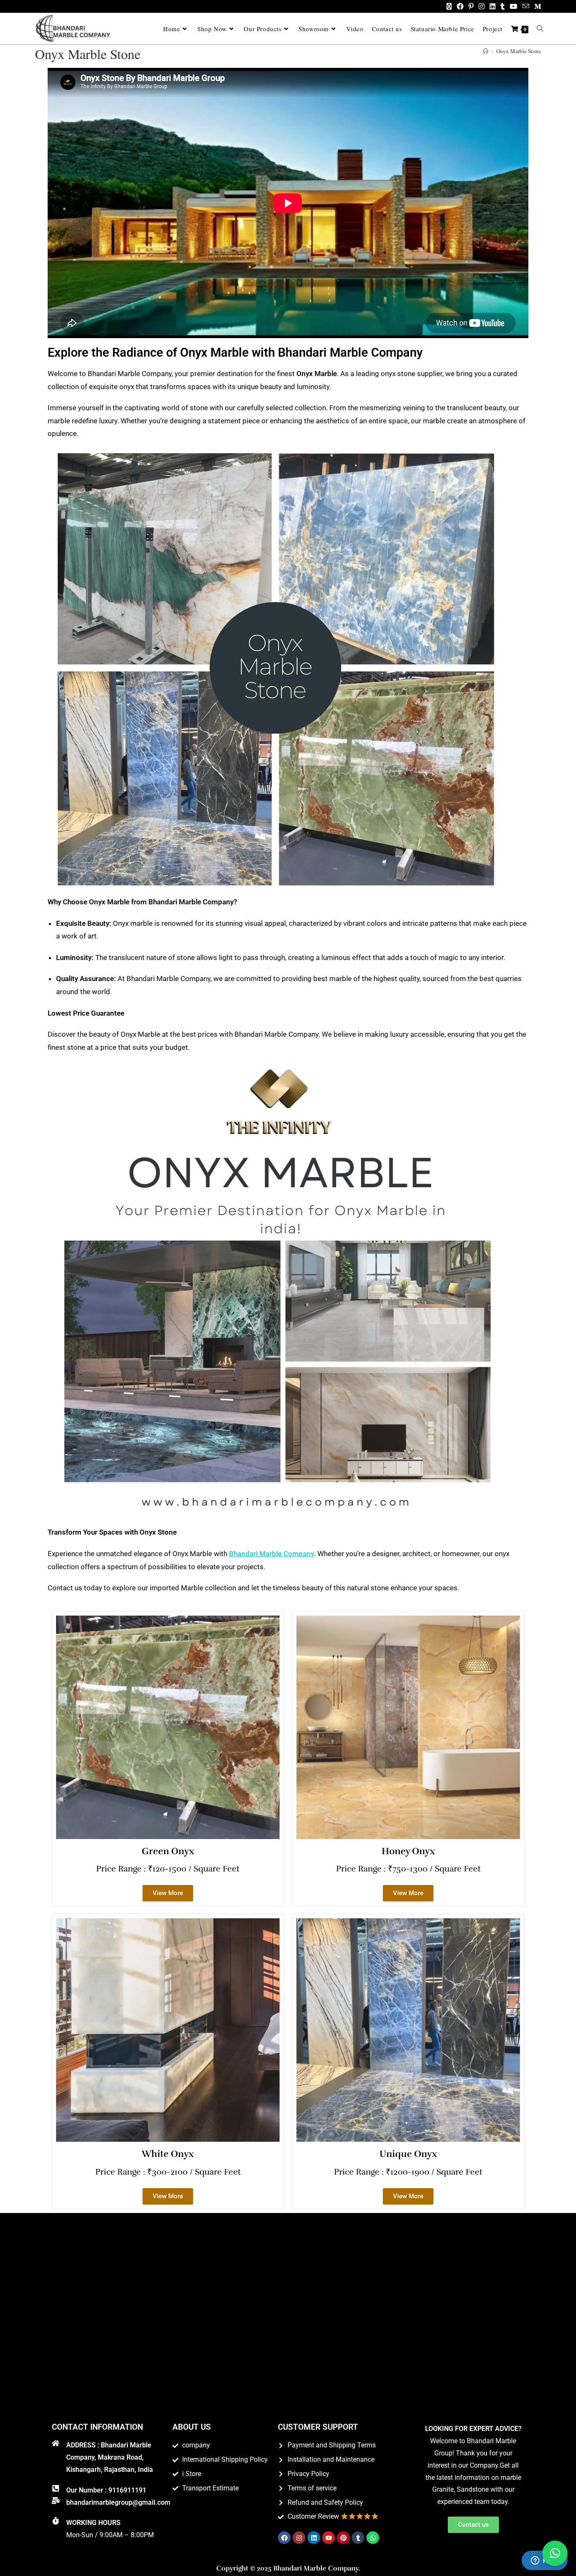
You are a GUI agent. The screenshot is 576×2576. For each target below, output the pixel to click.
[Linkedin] (314, 2538)
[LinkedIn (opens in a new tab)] (493, 6)
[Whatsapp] (373, 2538)
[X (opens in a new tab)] (449, 6)
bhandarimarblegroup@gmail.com (118, 2502)
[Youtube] (328, 2538)
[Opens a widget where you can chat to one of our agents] (544, 2561)
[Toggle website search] (540, 29)
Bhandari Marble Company (272, 1554)
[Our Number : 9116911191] (56, 2488)
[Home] (486, 51)
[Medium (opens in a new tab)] (536, 6)
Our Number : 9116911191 (106, 2490)
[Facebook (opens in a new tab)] (460, 6)
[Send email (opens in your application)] (526, 6)
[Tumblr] (358, 2538)
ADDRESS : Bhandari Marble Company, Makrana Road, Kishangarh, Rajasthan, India (110, 2457)
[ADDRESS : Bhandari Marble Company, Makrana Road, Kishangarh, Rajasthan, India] (56, 2443)
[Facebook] (284, 2538)
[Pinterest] (343, 2538)
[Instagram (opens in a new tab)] (482, 6)
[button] (555, 2553)
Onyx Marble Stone (519, 51)
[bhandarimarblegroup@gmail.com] (56, 2501)
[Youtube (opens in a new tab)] (514, 6)
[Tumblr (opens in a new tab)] (503, 6)
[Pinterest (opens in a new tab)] (471, 6)
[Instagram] (299, 2538)
